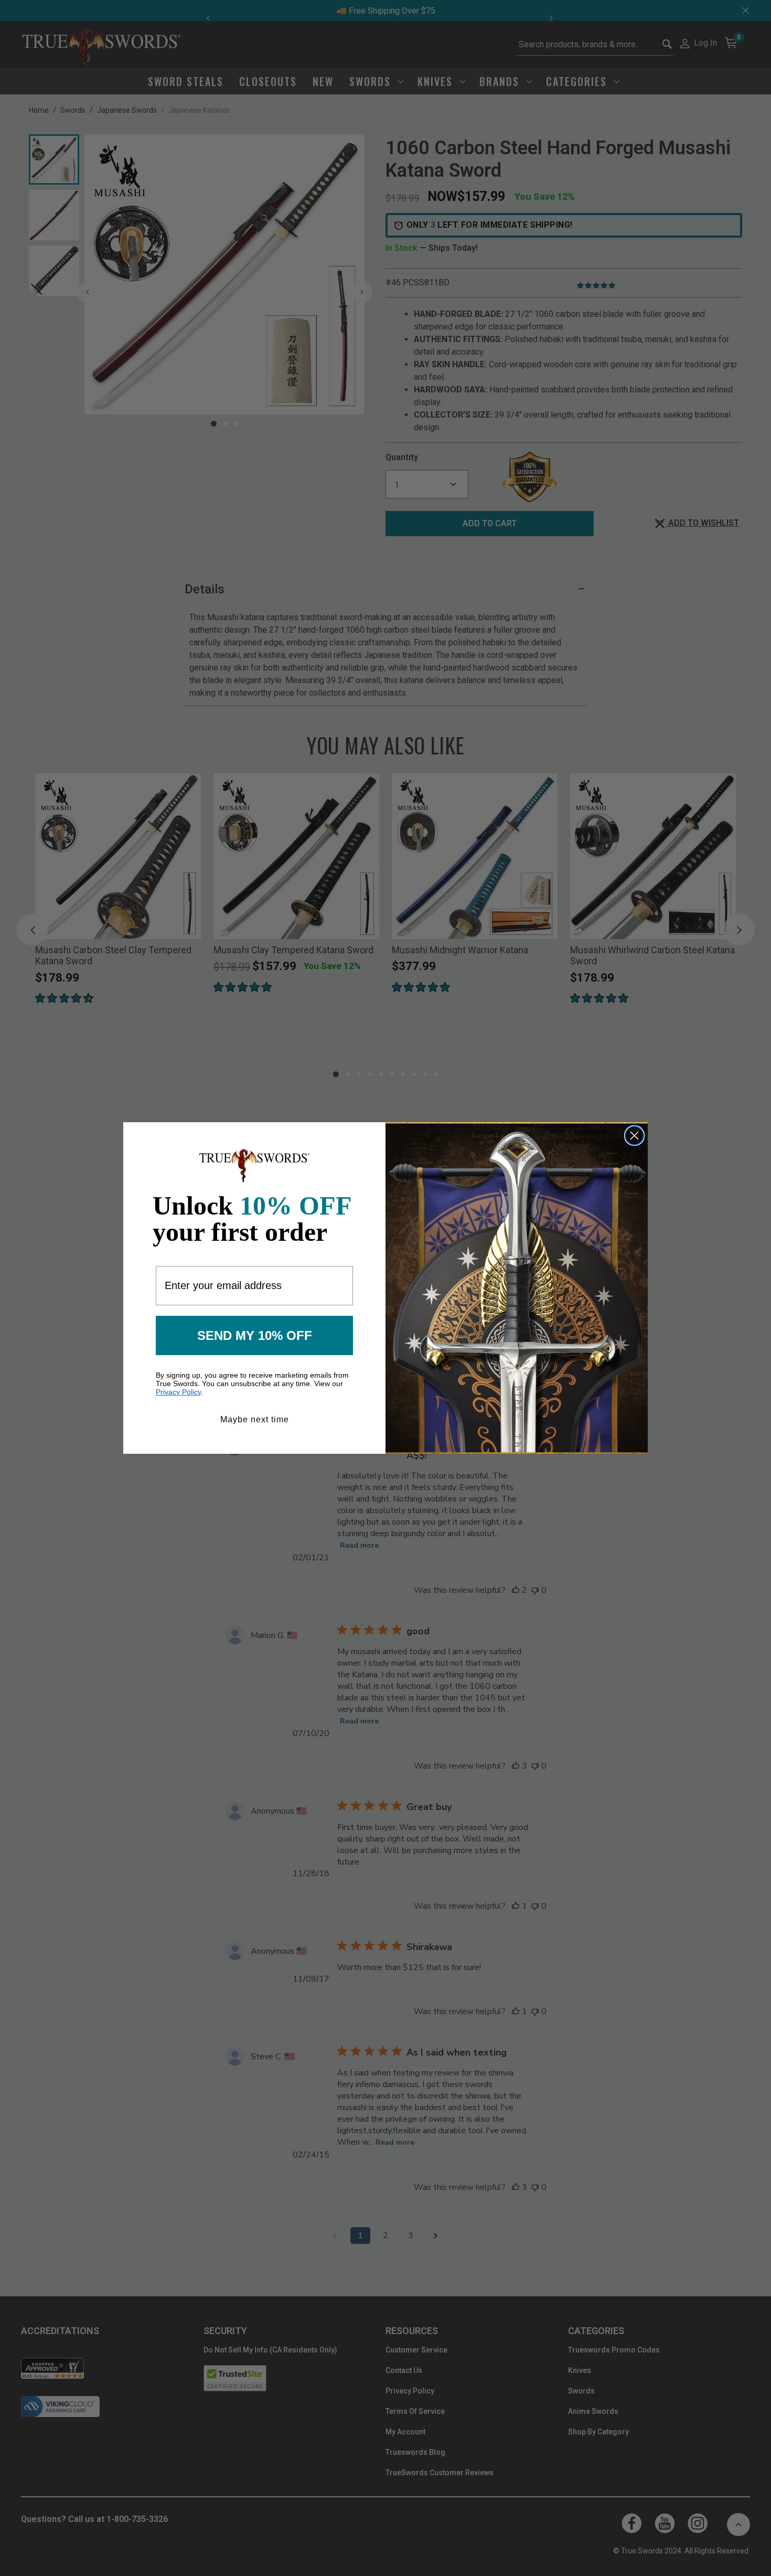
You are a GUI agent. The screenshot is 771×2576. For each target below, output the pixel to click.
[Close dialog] (634, 1136)
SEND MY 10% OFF (255, 1335)
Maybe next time (255, 1419)
